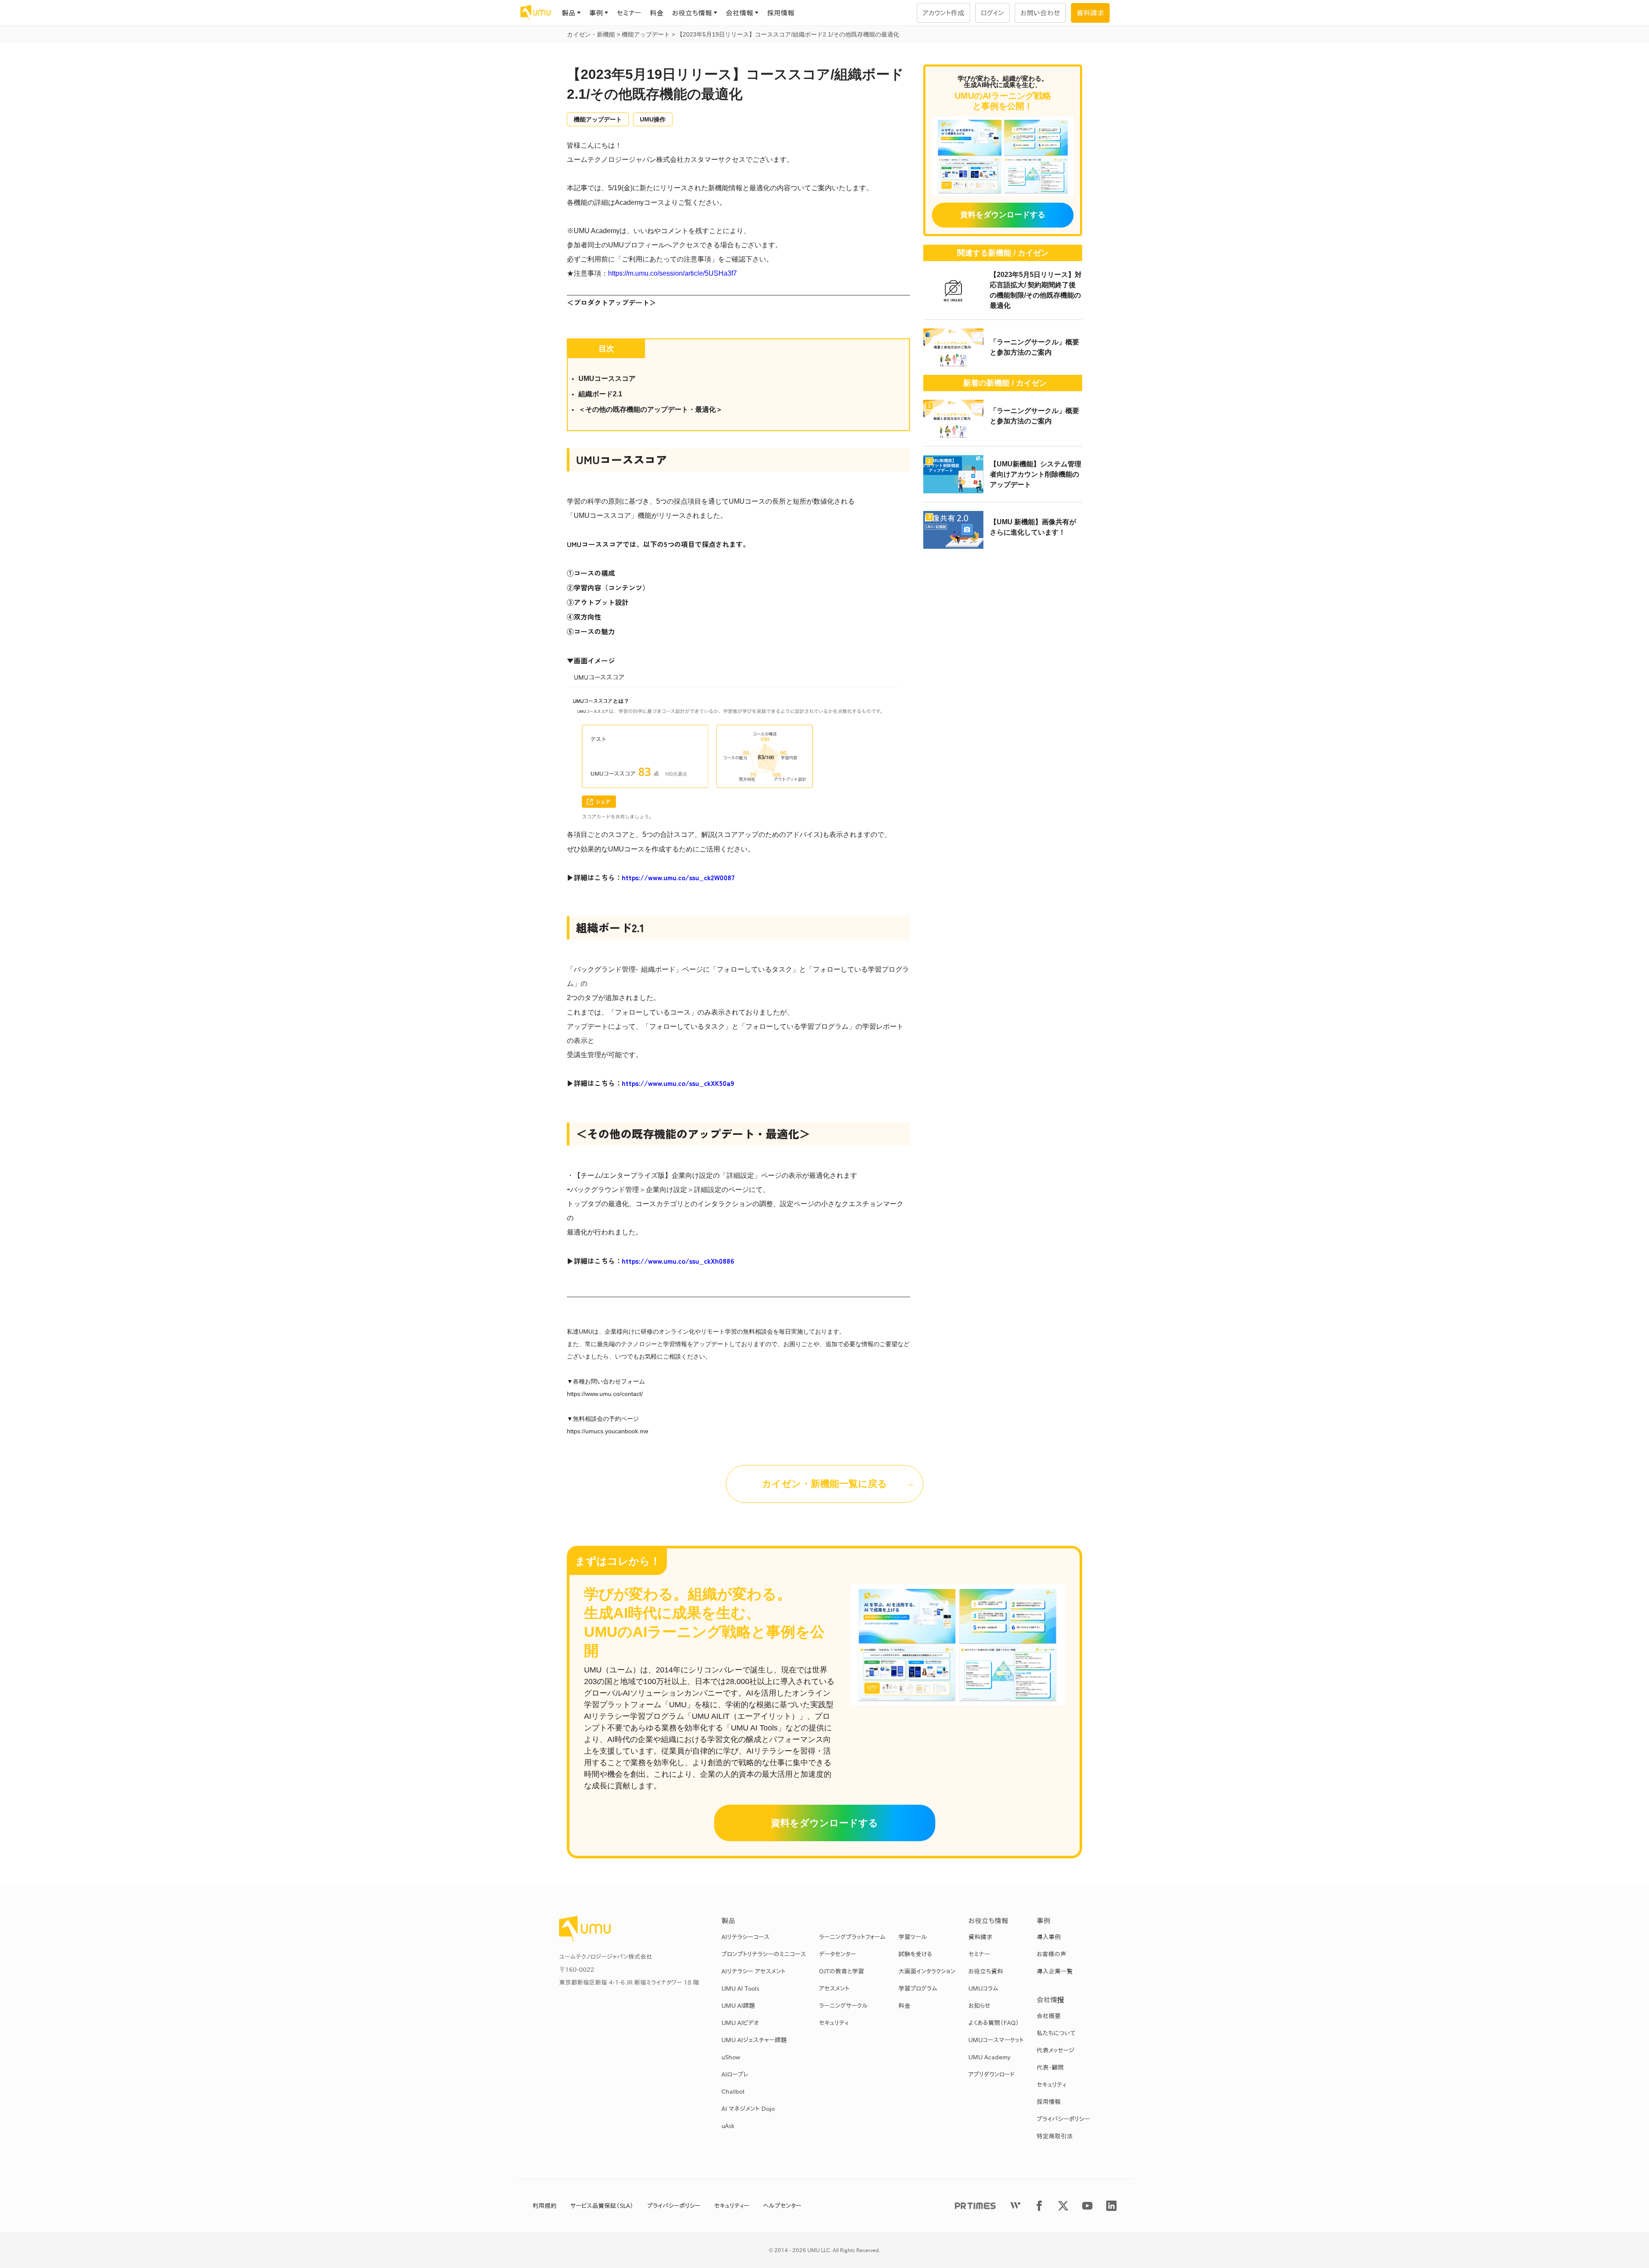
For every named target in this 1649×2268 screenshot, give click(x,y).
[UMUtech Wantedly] (1015, 2206)
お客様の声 (1051, 1954)
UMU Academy (989, 2057)
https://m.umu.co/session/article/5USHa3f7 (672, 273)
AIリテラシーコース (745, 1937)
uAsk (728, 2126)
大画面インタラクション (927, 1971)
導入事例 (1049, 1937)
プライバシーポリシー (1063, 2119)
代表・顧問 (1050, 2067)
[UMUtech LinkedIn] (1111, 2206)
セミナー (629, 13)
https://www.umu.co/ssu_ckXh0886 (678, 1261)
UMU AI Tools (740, 1988)
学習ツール (913, 1937)
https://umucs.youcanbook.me (608, 1431)
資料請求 (980, 1937)
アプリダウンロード (992, 2074)
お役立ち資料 (986, 1971)
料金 (657, 13)
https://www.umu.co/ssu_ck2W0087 (678, 877)
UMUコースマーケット (996, 2040)
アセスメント (834, 1988)
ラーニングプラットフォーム (852, 1937)
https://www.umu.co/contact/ (605, 1394)
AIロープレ (735, 2074)
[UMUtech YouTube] (1087, 2206)
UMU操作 (653, 119)
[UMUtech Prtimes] (975, 2206)
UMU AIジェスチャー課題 (754, 2040)
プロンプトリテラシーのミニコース (764, 1954)
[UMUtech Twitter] (1063, 2206)
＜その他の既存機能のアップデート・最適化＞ (651, 409)
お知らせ (979, 2006)
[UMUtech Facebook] (1039, 2206)
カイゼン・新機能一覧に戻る (824, 1484)
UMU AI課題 (738, 2006)
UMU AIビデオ (740, 2023)
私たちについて (1056, 2033)
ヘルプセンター (782, 2206)
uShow (731, 2057)
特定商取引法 (1055, 2136)
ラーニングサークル (843, 2006)
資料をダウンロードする (824, 1823)
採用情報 (781, 13)
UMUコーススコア (607, 379)
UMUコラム (983, 1988)
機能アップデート (598, 119)
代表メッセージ (1056, 2050)
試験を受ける (915, 1954)
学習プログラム (918, 1988)
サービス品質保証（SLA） (602, 2206)
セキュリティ (834, 2023)
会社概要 (1049, 2016)
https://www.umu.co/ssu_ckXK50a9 (678, 1083)
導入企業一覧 (1055, 1971)
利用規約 (545, 2206)
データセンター (837, 1954)
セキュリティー (732, 2206)
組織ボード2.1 (600, 394)
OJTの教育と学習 (841, 1971)
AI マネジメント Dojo (748, 2109)
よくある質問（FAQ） (994, 2023)
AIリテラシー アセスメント (753, 1971)
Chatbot (733, 2092)
